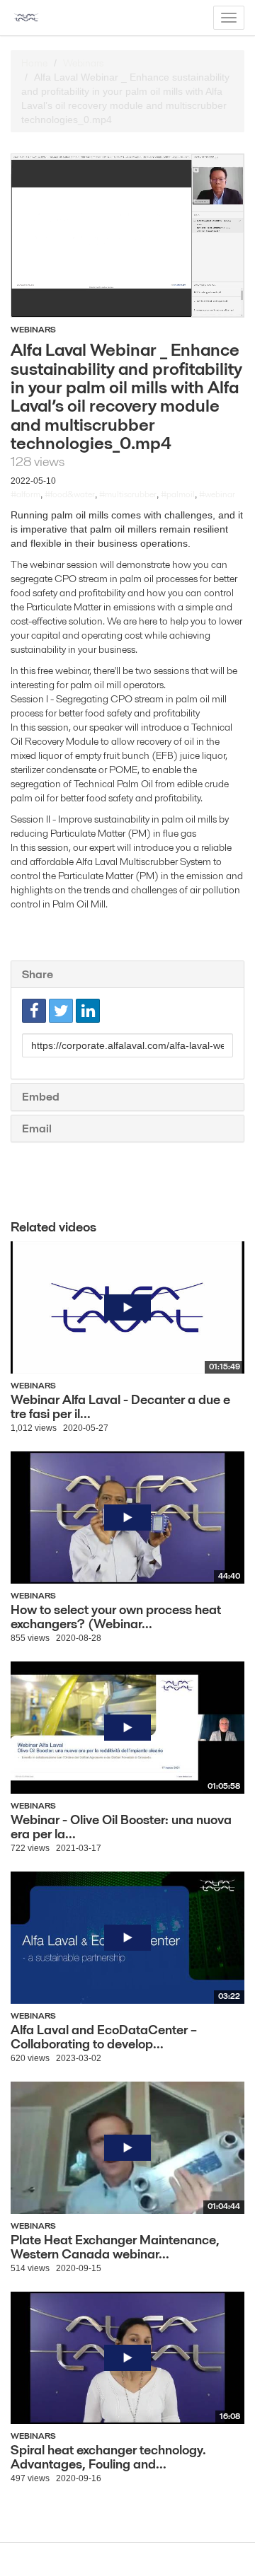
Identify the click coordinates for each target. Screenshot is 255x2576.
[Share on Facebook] (34, 1011)
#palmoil (178, 494)
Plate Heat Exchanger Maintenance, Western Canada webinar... (115, 2247)
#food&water (70, 494)
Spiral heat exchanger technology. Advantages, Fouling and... (108, 2457)
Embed (41, 1097)
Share (38, 974)
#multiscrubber (128, 494)
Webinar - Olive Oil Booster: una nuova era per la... (121, 1827)
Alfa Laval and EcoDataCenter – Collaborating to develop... (104, 2037)
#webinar (217, 494)
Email (37, 1129)
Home (34, 63)
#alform (25, 494)
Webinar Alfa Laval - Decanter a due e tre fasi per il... (120, 1406)
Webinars (83, 63)
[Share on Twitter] (61, 1011)
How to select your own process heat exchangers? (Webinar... (116, 1617)
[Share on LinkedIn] (88, 1011)
